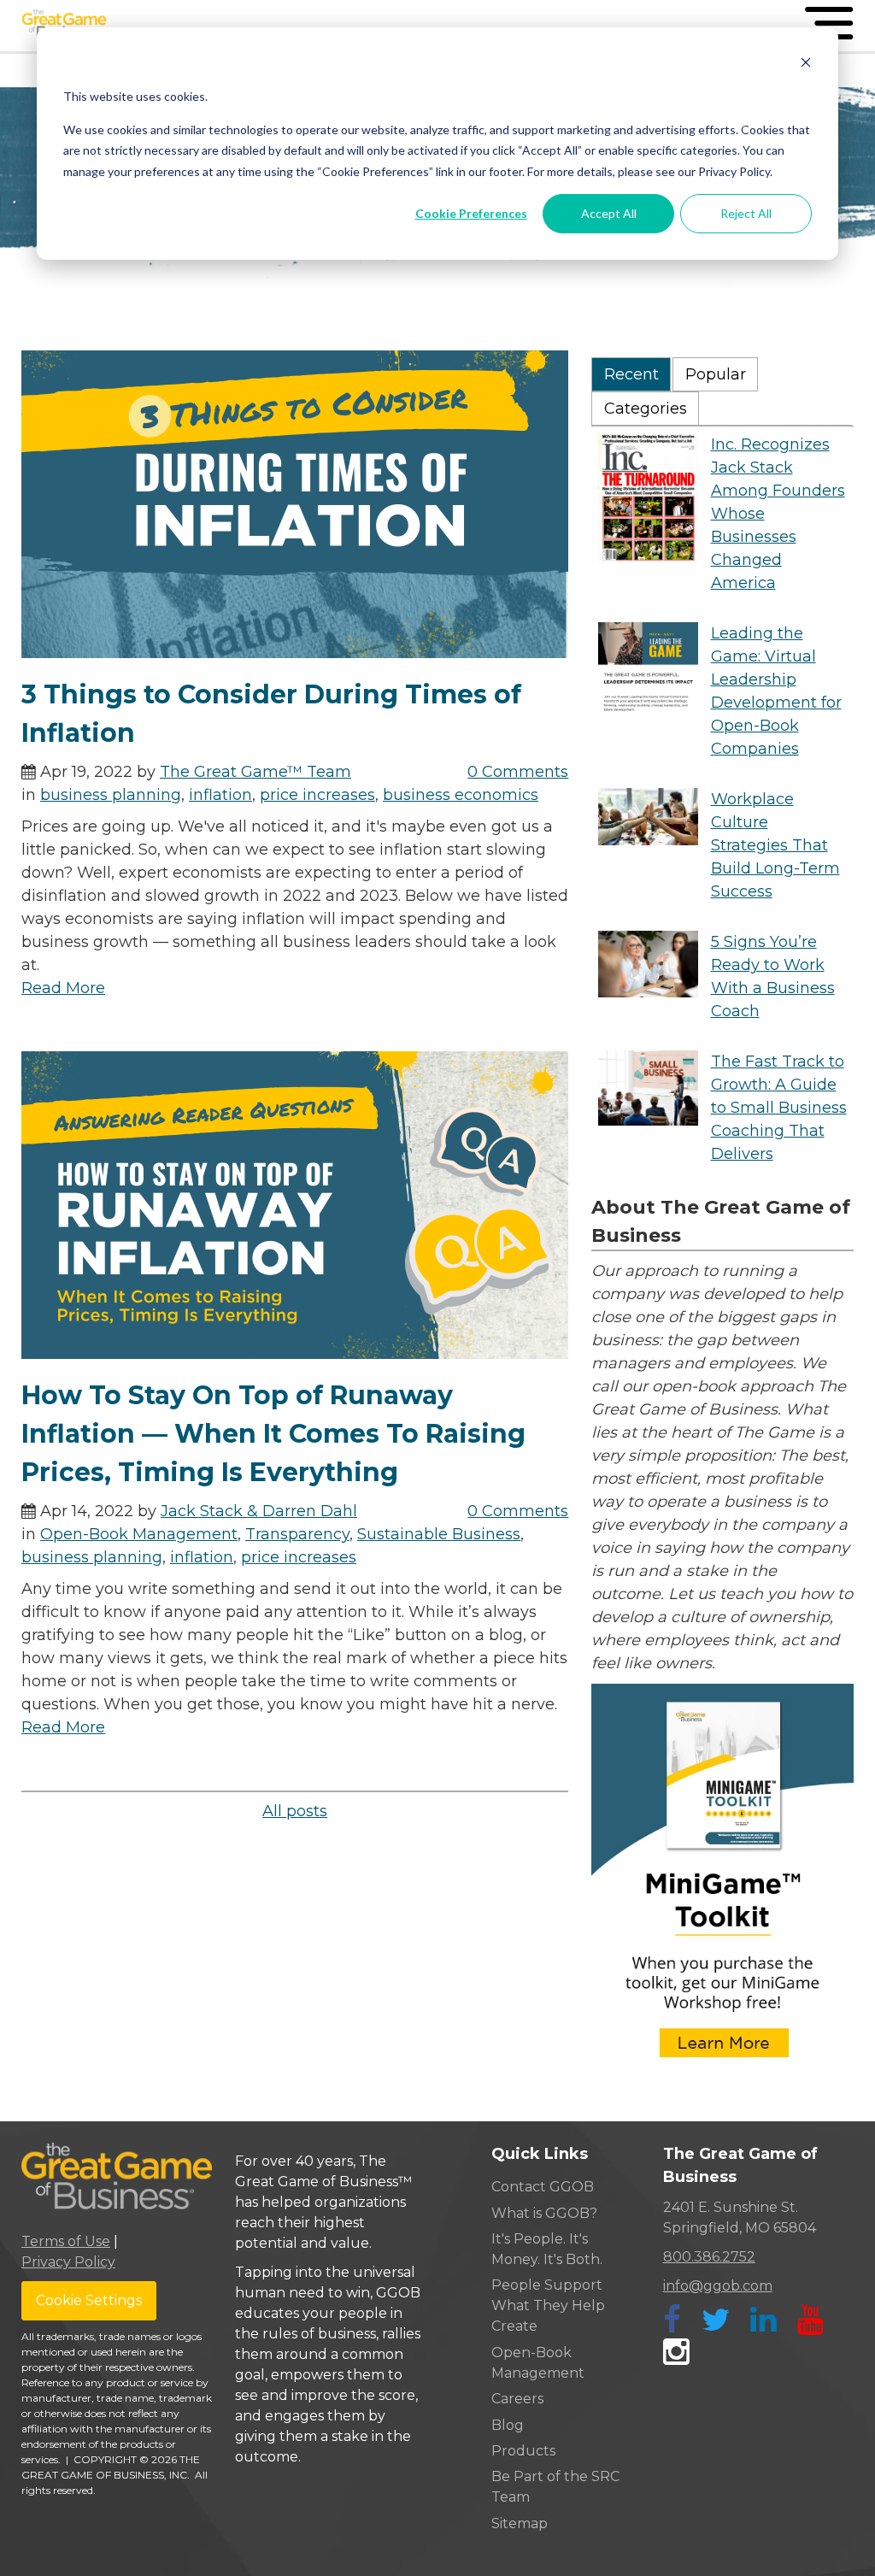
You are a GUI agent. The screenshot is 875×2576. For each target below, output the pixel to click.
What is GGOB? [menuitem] (544, 2213)
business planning (111, 795)
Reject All (746, 213)
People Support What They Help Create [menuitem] (548, 2305)
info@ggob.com (718, 2286)
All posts (295, 1811)
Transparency (297, 1534)
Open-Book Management (139, 1534)
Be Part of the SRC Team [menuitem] (555, 2487)
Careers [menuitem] (517, 2399)
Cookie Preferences (471, 213)
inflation (220, 795)
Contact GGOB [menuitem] (543, 2187)
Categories (646, 409)
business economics (461, 795)
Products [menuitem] (523, 2451)
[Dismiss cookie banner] (806, 65)
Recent (631, 374)
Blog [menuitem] (508, 2425)
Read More (63, 988)
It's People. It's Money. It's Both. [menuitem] (547, 2249)
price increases (317, 795)
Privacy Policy (68, 2262)
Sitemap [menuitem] (520, 2523)
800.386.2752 (709, 2257)
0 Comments (518, 772)
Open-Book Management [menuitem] (538, 2363)
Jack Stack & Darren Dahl (259, 1511)
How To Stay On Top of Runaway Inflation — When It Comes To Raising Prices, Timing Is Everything (273, 1434)
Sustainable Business (439, 1534)
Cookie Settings (89, 2300)
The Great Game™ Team (255, 772)
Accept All (609, 213)
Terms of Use (66, 2241)
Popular (716, 374)
